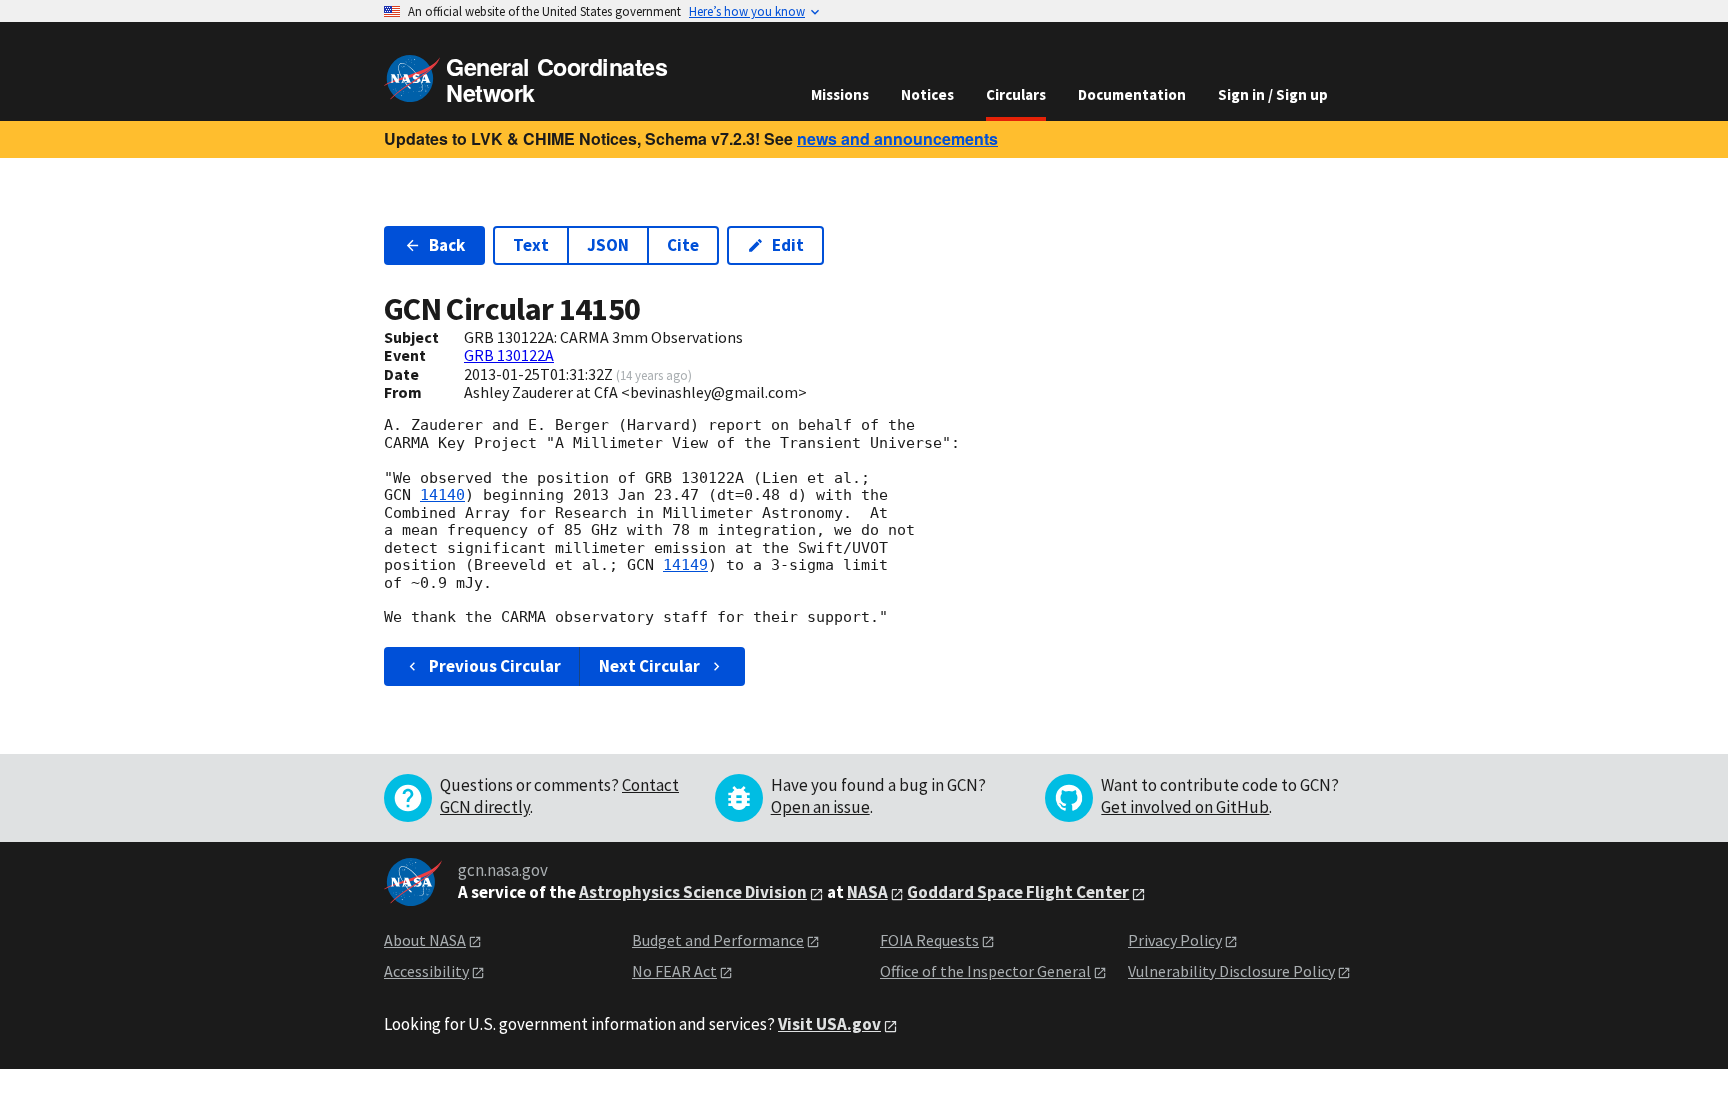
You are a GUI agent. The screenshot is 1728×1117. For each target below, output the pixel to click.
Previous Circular (495, 666)
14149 (685, 565)
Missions (840, 94)
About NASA (425, 940)
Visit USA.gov (829, 1024)
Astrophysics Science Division (693, 892)
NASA (867, 892)
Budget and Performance (718, 940)
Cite (683, 245)
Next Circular (649, 666)
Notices (927, 94)
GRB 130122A (509, 355)
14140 (442, 495)
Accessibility (426, 971)
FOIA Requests (929, 940)
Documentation (1132, 94)
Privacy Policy (1175, 940)
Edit (788, 245)
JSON (608, 245)
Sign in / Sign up (1273, 94)
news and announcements (897, 138)
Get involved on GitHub (1185, 807)
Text (531, 245)
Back (447, 245)
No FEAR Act (674, 971)
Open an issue (820, 807)
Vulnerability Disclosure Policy (1231, 971)
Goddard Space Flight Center (1018, 892)
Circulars (1016, 94)
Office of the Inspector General (985, 971)
